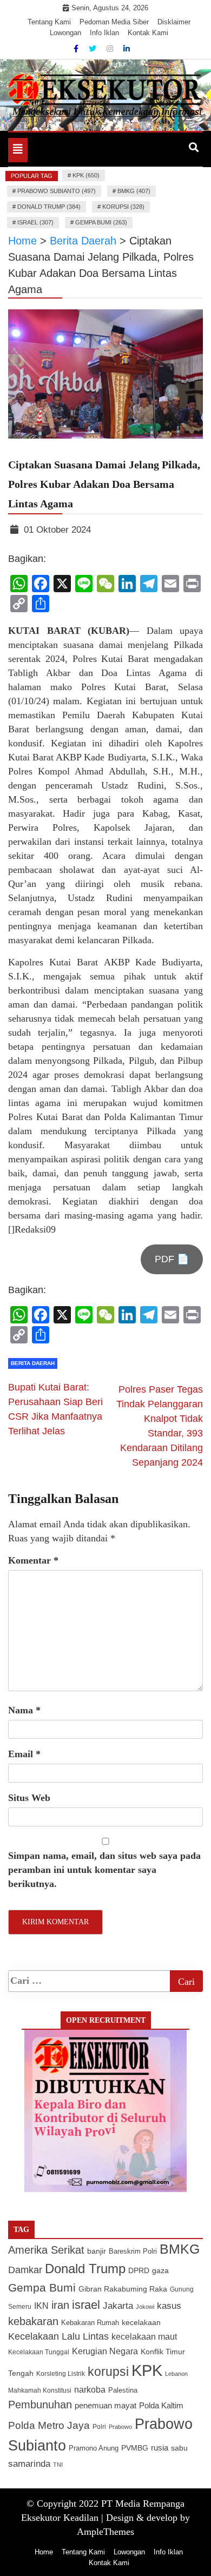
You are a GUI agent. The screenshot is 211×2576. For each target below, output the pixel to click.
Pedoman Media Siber (114, 22)
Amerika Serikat (46, 2250)
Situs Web (29, 1798)
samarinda (29, 2464)
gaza (160, 2271)
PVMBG (135, 2448)
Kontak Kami (148, 33)
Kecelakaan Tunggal (39, 2352)
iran (60, 2305)
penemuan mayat (105, 2405)
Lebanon (176, 2374)
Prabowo (120, 2427)
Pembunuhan (40, 2405)
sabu (179, 2448)
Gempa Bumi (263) (101, 222)
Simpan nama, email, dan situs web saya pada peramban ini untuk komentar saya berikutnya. (104, 1870)
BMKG (180, 2249)
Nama (24, 1710)
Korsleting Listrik (61, 2374)
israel (86, 2305)
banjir (97, 2251)
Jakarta (118, 2306)
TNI (58, 2465)
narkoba (90, 2389)
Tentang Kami (49, 22)
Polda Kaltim (161, 2405)
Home (44, 2552)
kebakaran (33, 2321)
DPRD (139, 2271)
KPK (147, 2370)
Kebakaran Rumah (90, 2323)
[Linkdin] (127, 49)
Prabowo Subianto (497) (57, 191)
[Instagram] (111, 49)
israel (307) (35, 222)
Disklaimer (174, 22)
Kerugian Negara (105, 2351)
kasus (169, 2306)
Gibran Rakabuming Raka (123, 2289)
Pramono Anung (94, 2448)
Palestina (123, 2390)
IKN (41, 2306)
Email (24, 1754)
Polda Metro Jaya (49, 2425)
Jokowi (145, 2307)
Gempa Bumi (42, 2287)
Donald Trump (85, 2269)
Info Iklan (104, 33)
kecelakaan (141, 2322)
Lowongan (65, 33)
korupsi (108, 2372)
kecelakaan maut (144, 2337)
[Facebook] (77, 49)
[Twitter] (94, 49)
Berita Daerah (33, 1363)
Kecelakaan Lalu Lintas (58, 2336)
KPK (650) (86, 175)
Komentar (33, 1560)
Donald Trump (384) (49, 207)
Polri (99, 2427)
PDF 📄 (172, 1259)
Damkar (25, 2270)
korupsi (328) (123, 207)
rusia (160, 2448)
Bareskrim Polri (133, 2251)
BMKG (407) (134, 191)
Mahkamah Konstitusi (40, 2390)
